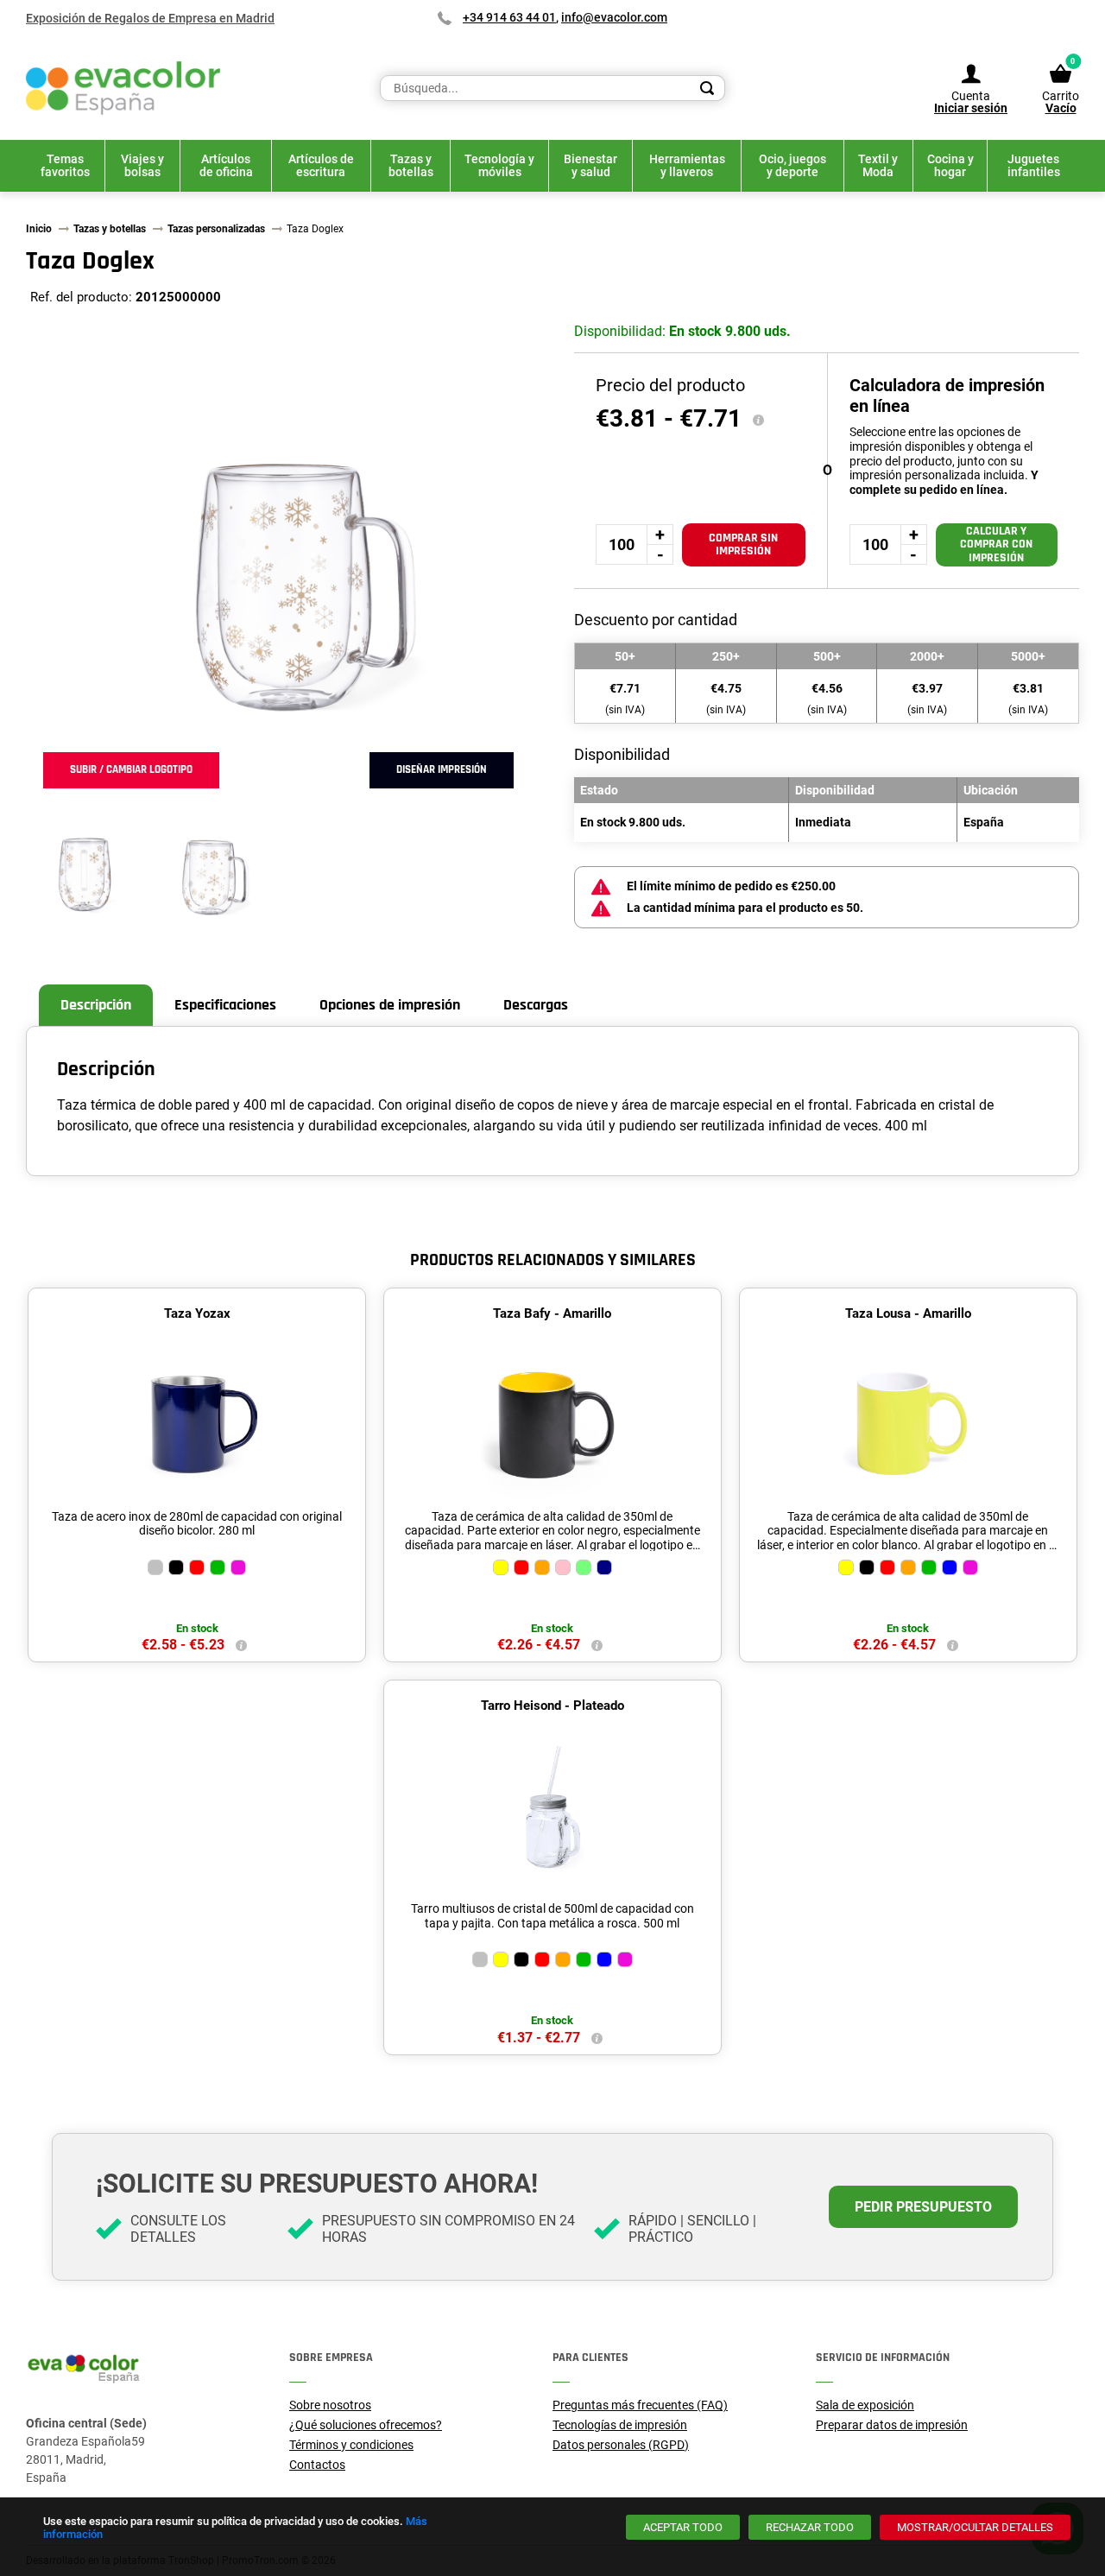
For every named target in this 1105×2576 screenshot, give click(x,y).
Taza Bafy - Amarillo (552, 1313)
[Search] (707, 88)
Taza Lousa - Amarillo (908, 1313)
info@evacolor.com (614, 17)
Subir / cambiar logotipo (131, 769)
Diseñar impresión (442, 769)
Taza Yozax (197, 1313)
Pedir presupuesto (923, 2207)
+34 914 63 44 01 (509, 17)
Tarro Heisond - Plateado (552, 1706)
